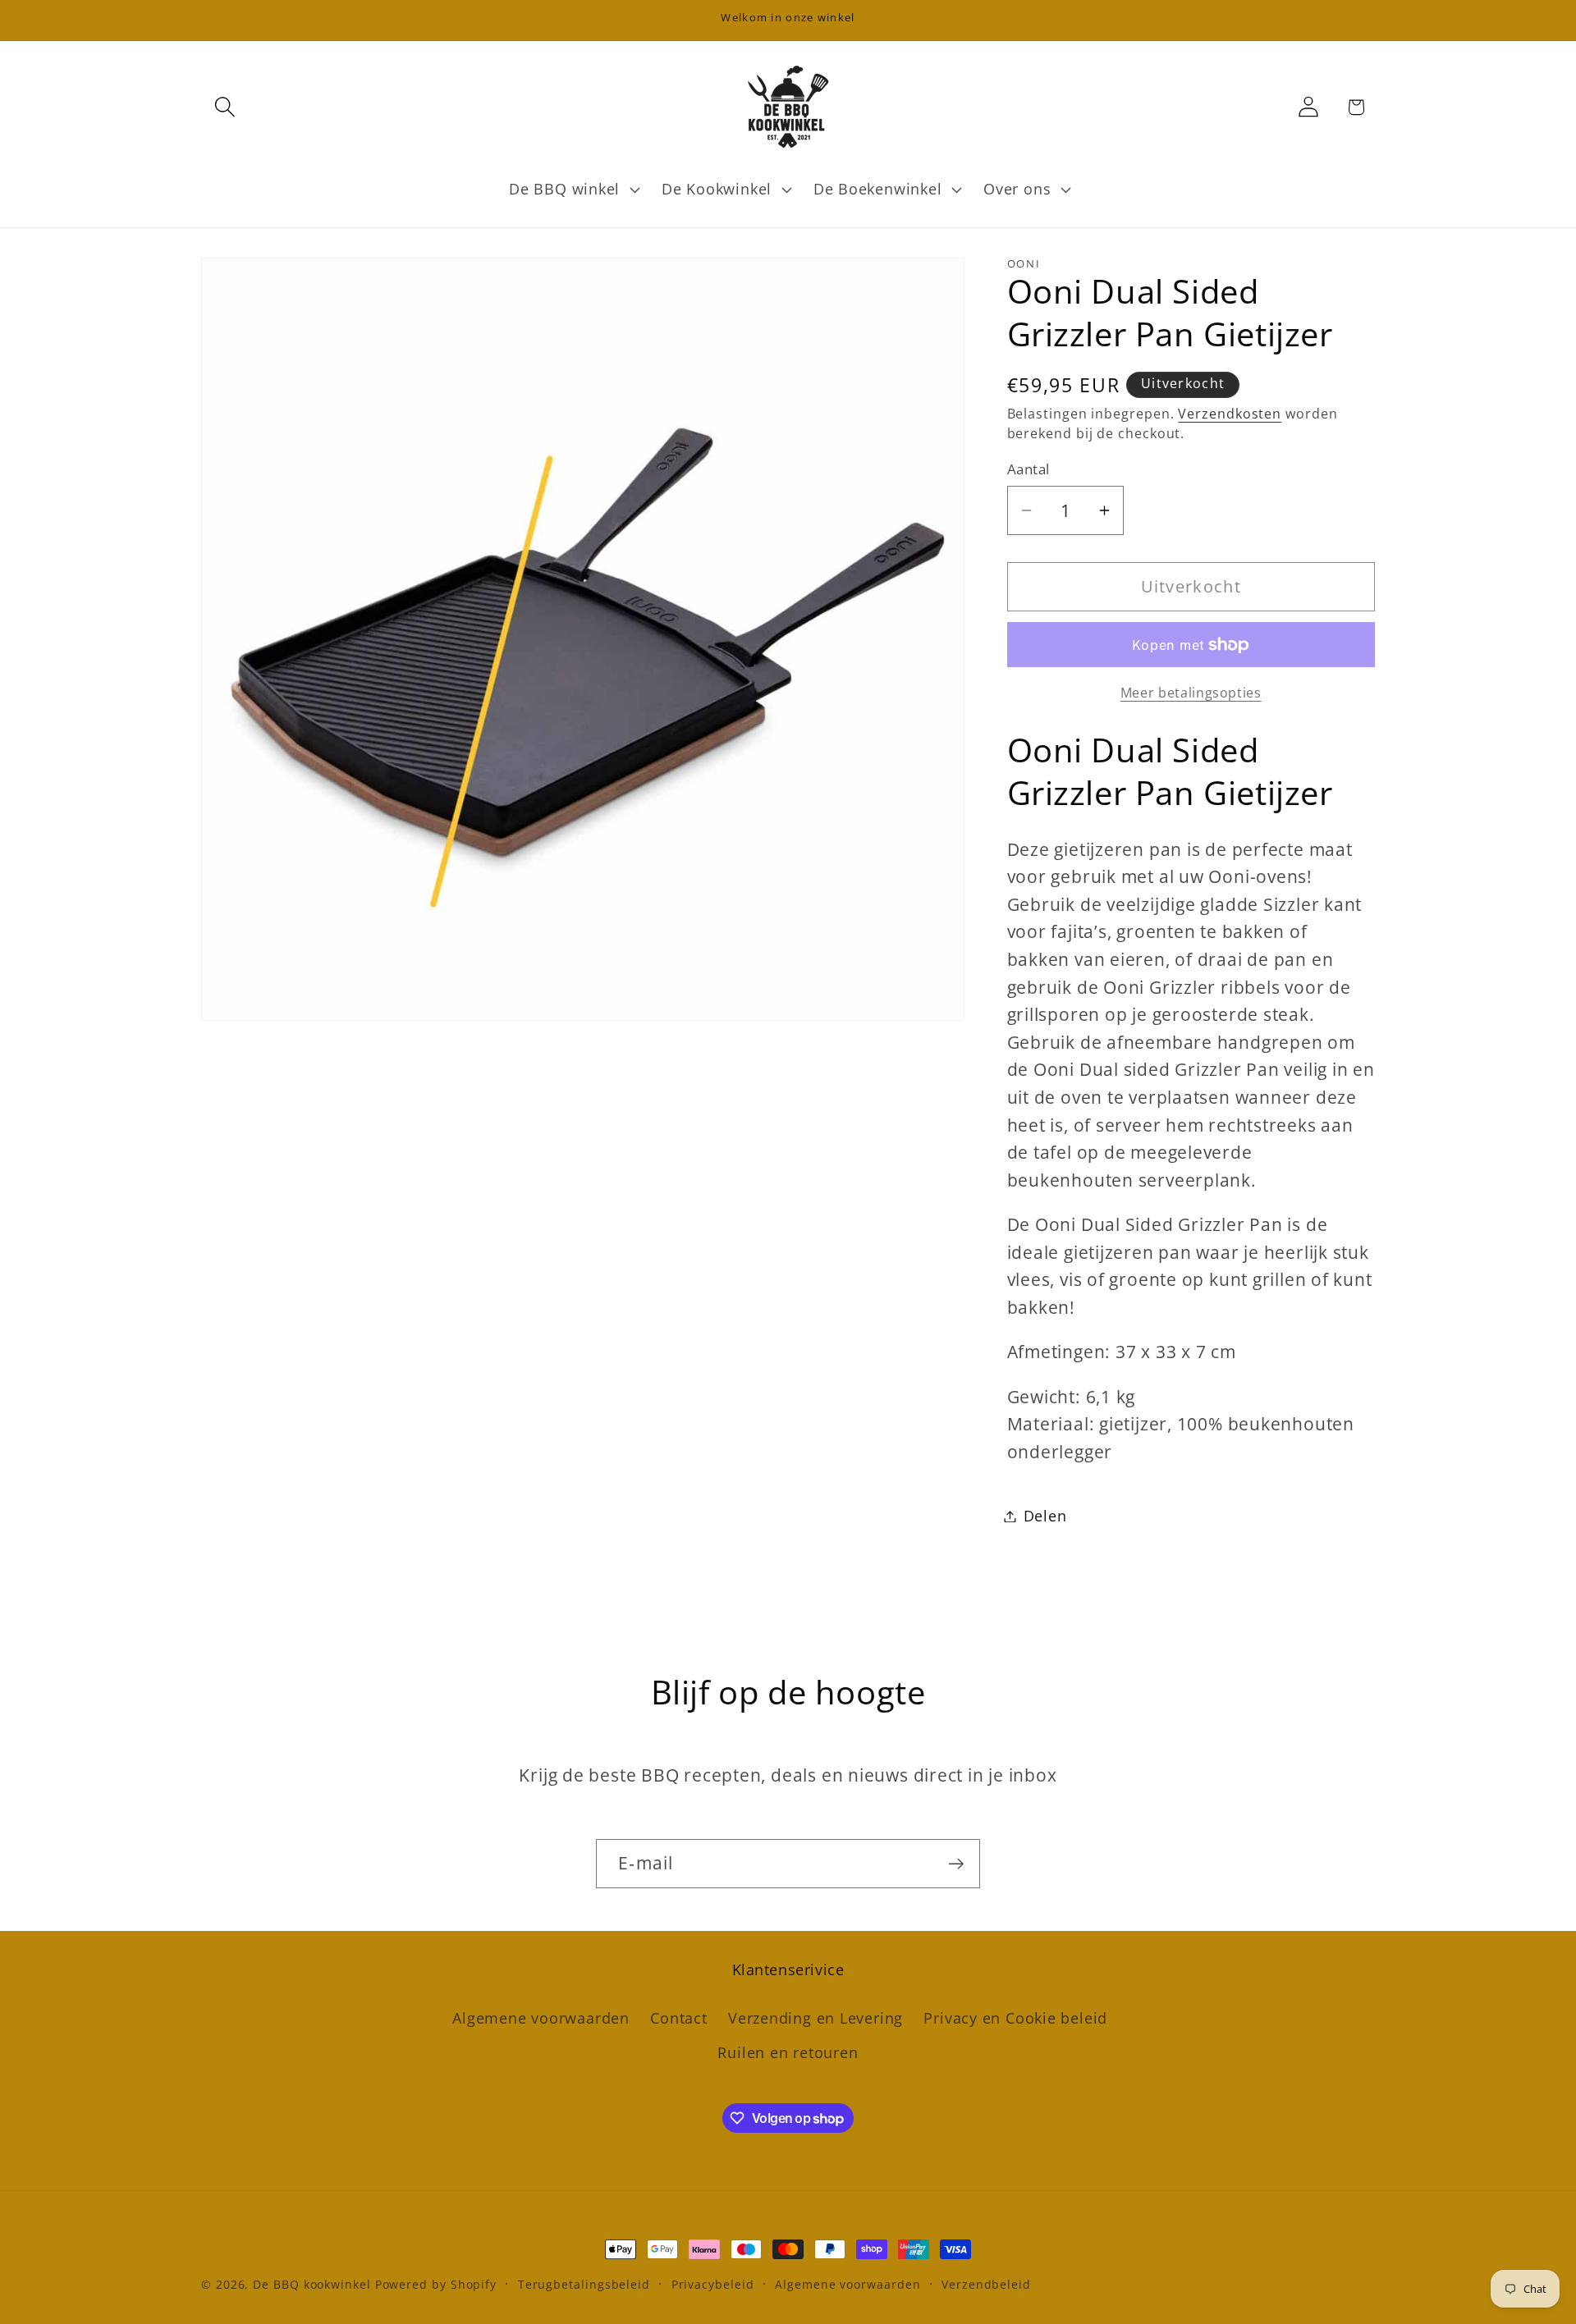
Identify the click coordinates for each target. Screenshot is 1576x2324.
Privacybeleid (713, 2284)
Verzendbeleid (986, 2284)
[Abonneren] (956, 1864)
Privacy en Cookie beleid (1015, 2018)
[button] (224, 107)
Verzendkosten (1230, 414)
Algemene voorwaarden (541, 2018)
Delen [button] (1045, 1516)
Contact (678, 2018)
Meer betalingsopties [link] (1191, 693)
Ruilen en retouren (788, 2053)
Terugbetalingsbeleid (584, 2284)
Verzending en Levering (815, 2018)
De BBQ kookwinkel (314, 2284)
